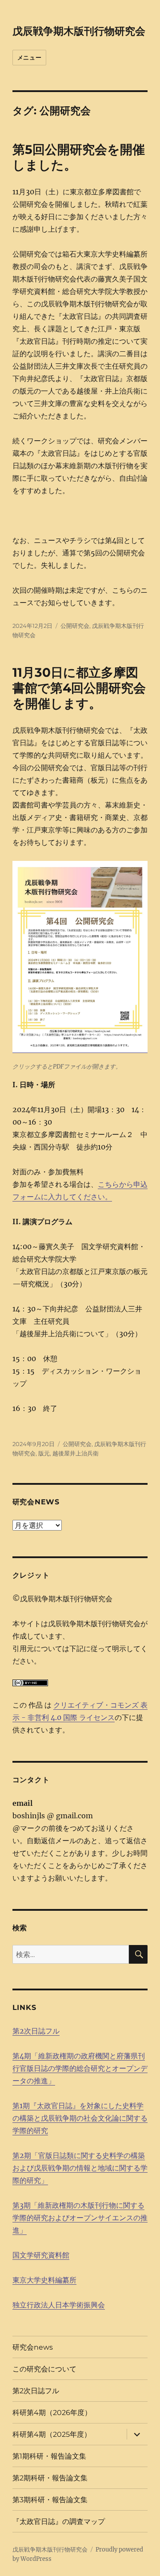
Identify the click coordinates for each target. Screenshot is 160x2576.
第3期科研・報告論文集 (50, 2500)
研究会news (33, 2347)
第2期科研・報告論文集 (50, 2478)
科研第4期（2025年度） (52, 2434)
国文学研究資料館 (41, 2255)
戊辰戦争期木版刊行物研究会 (79, 31)
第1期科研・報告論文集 (49, 2456)
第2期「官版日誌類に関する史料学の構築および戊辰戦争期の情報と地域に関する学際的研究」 (80, 2168)
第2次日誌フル (36, 2031)
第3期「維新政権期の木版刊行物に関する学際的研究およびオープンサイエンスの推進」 (80, 2218)
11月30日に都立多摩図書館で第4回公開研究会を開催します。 (79, 688)
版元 (44, 1453)
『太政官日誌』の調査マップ (59, 2522)
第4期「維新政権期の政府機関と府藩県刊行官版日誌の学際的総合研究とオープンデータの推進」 (80, 2068)
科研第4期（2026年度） (52, 2413)
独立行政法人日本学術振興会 (59, 2305)
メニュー (29, 57)
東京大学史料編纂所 (44, 2280)
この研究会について (44, 2369)
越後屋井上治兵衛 (76, 1453)
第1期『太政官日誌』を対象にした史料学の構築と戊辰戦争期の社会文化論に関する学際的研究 (80, 2118)
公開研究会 (75, 626)
